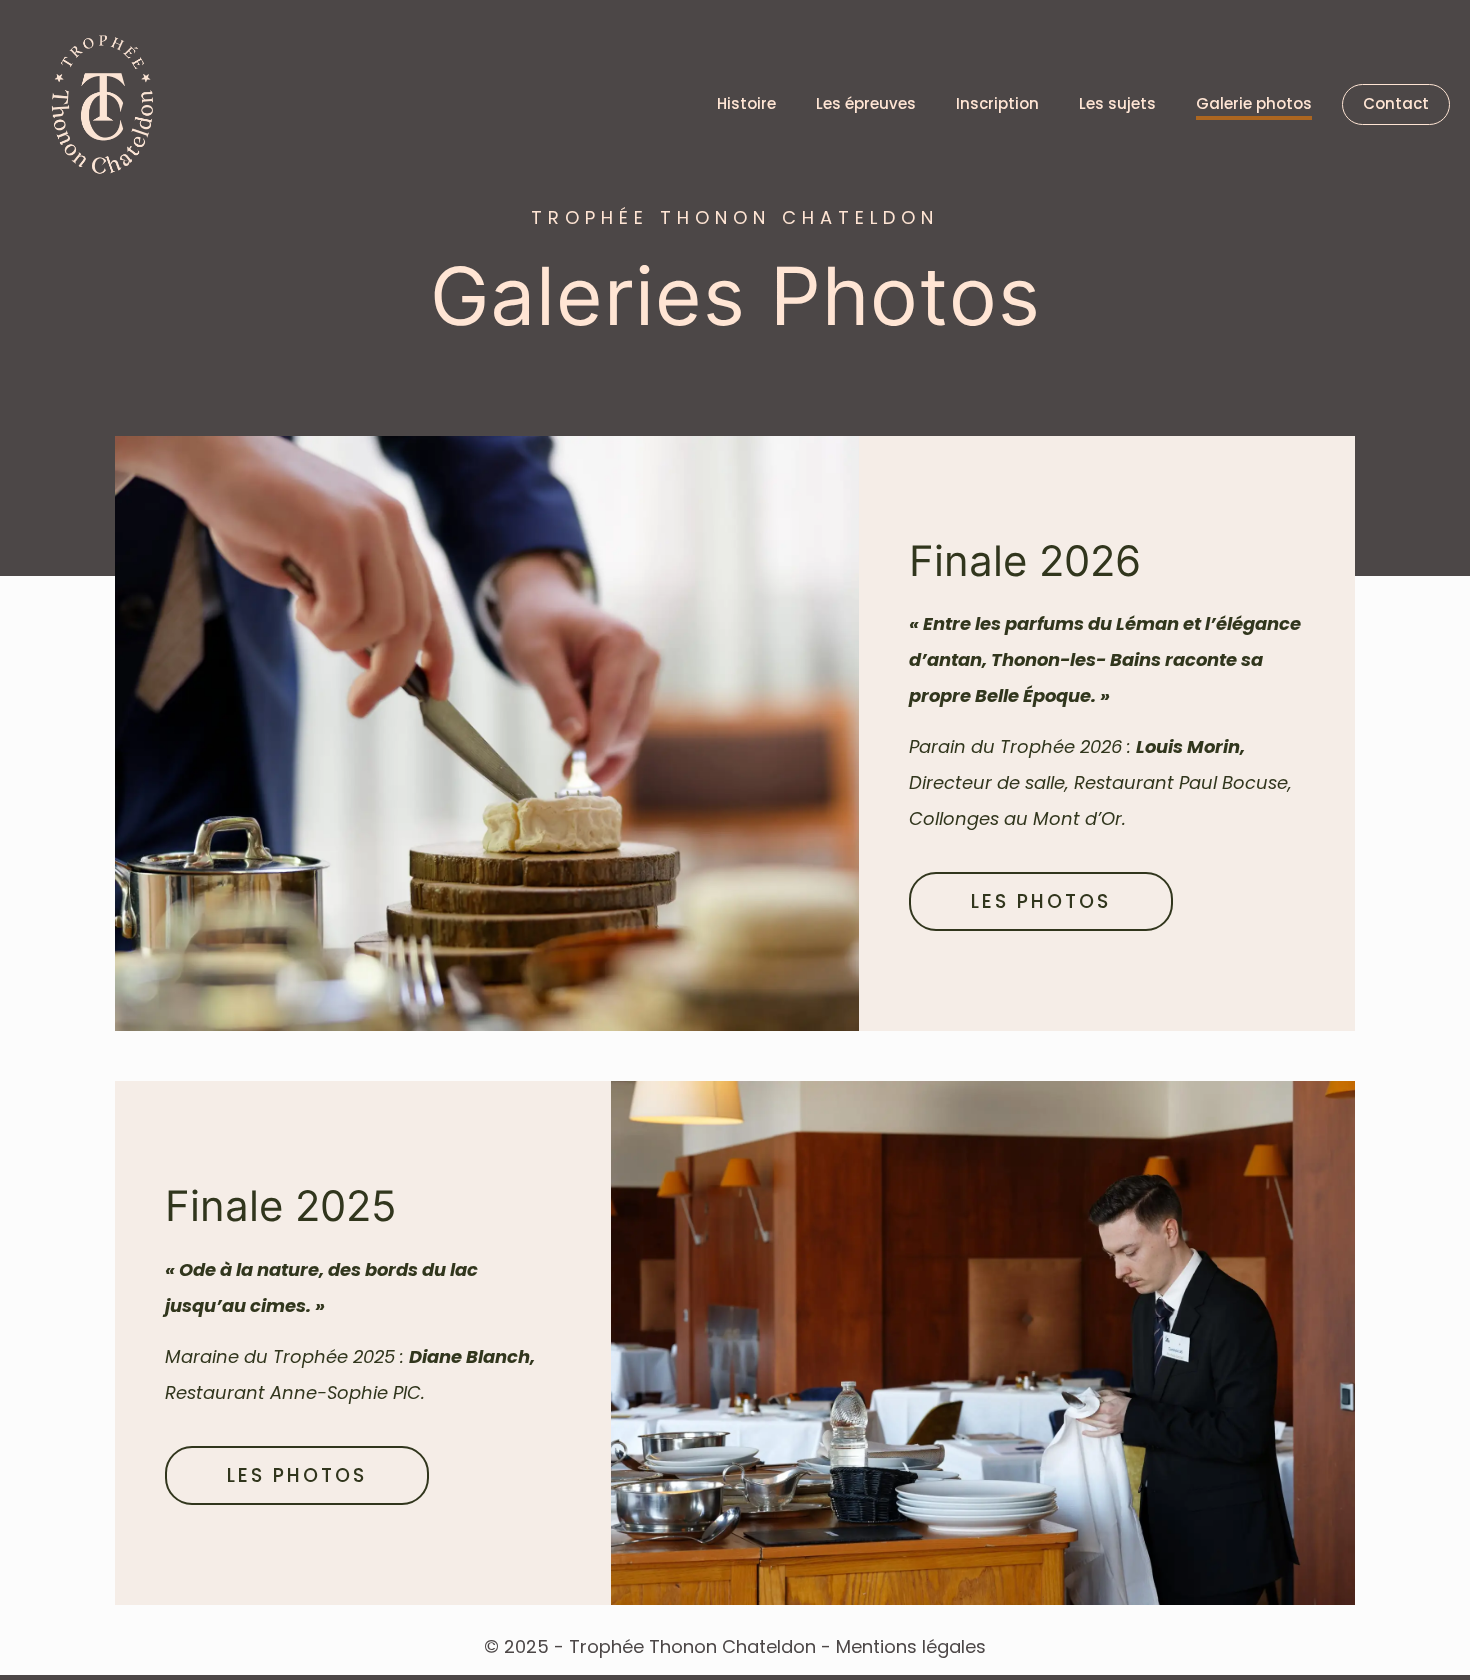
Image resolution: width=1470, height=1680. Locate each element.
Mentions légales (911, 1646)
